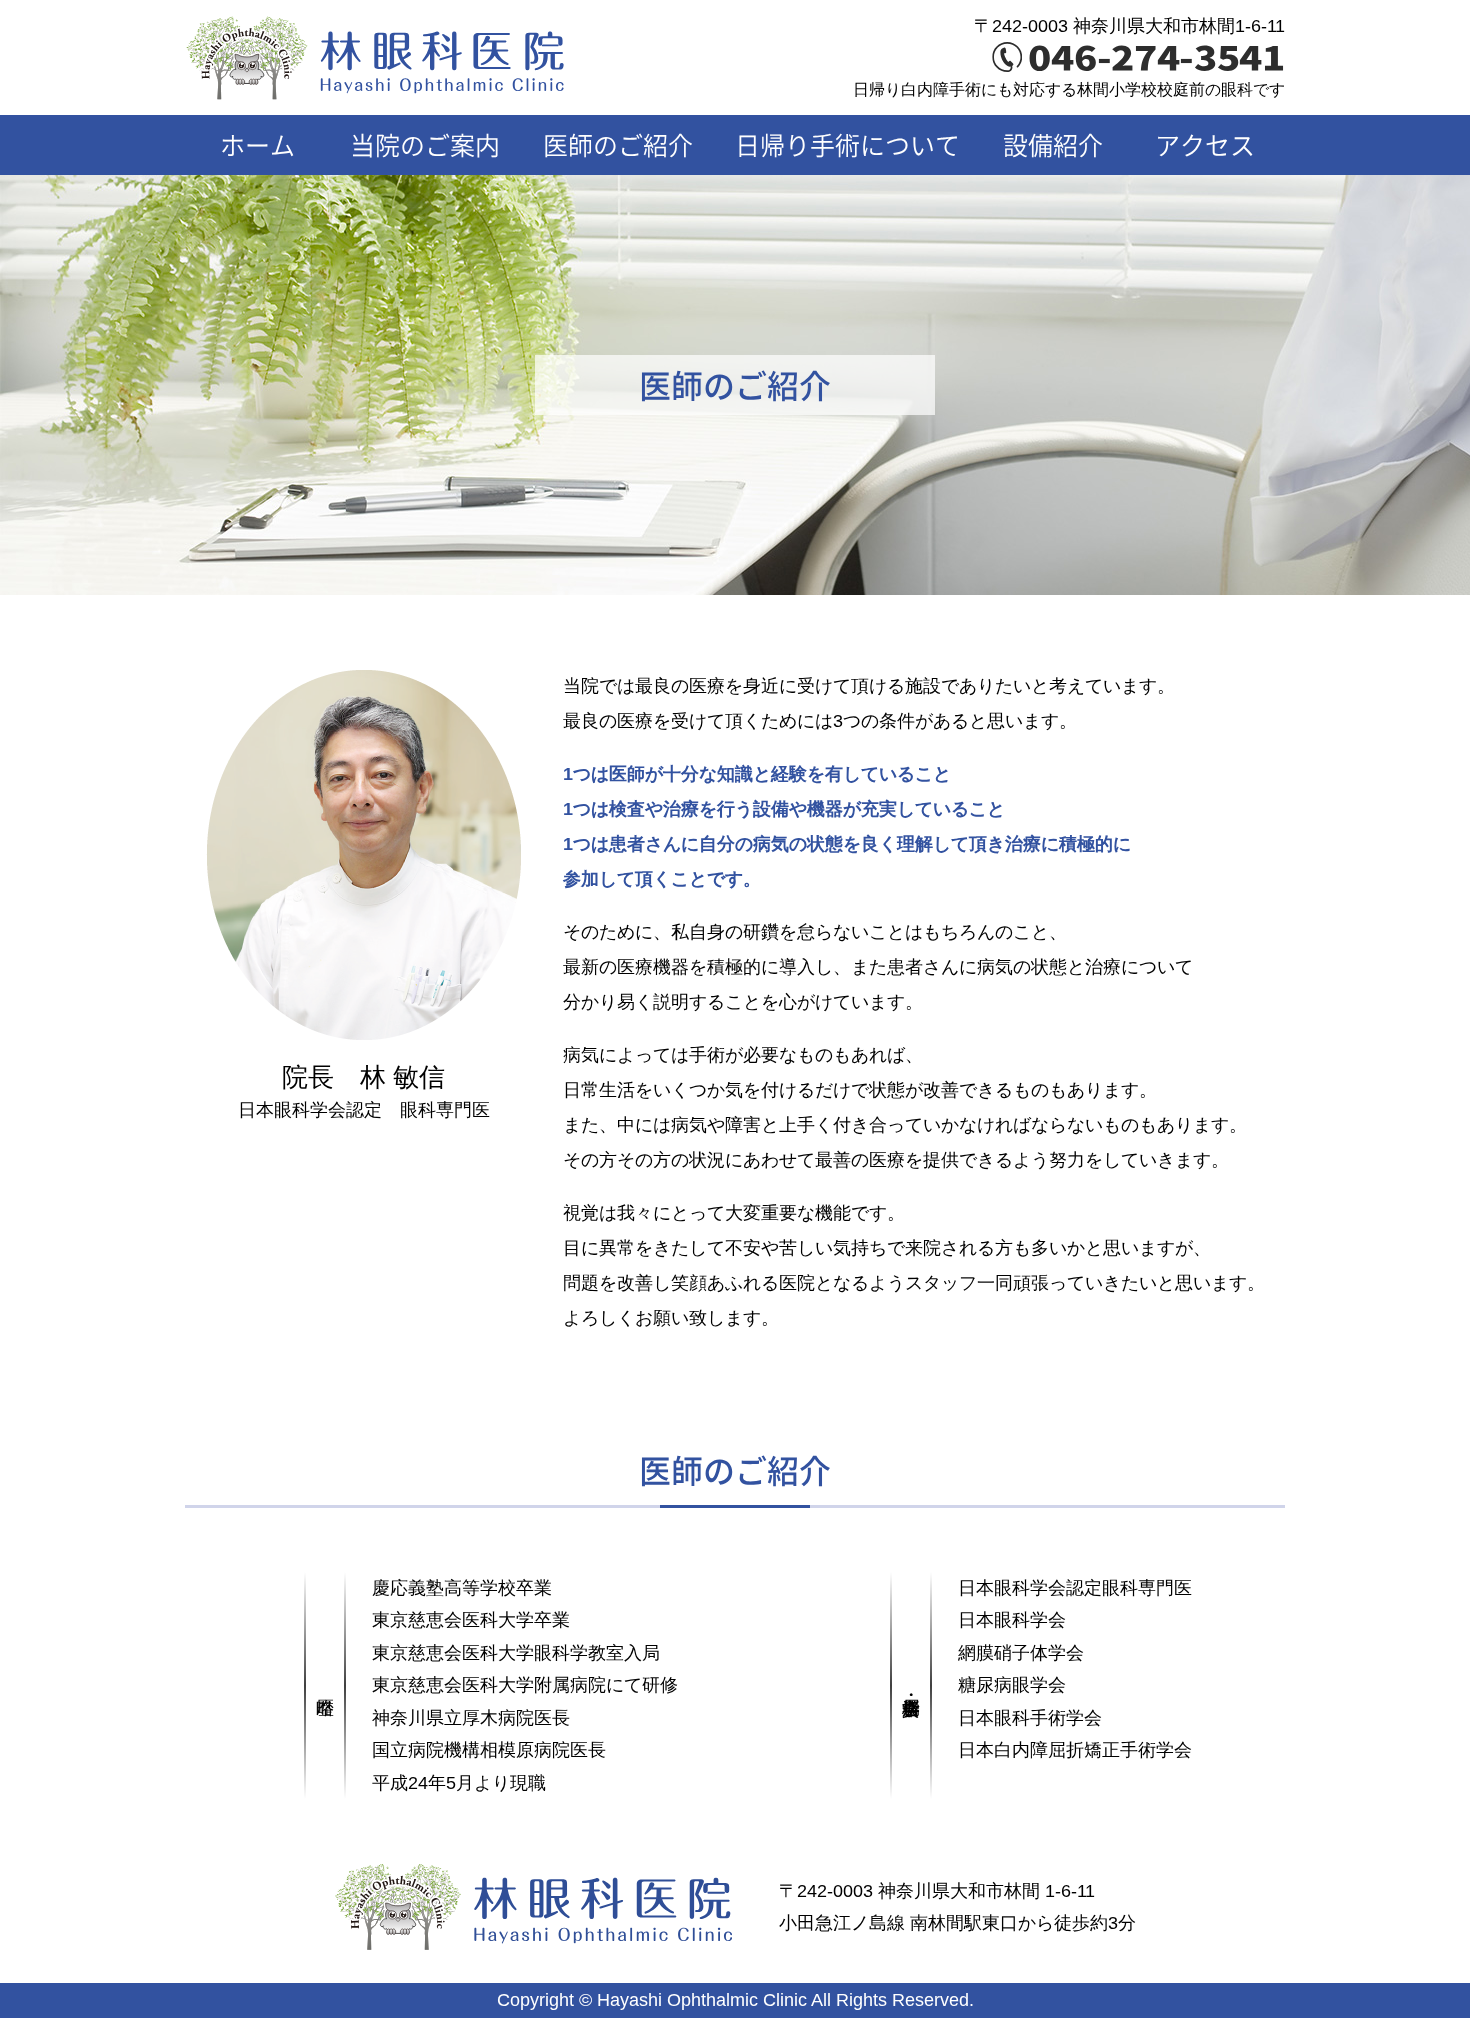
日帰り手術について (847, 144)
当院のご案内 (425, 144)
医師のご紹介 (618, 144)
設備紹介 (1053, 144)
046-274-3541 (1156, 58)
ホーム (257, 144)
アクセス (1205, 144)
